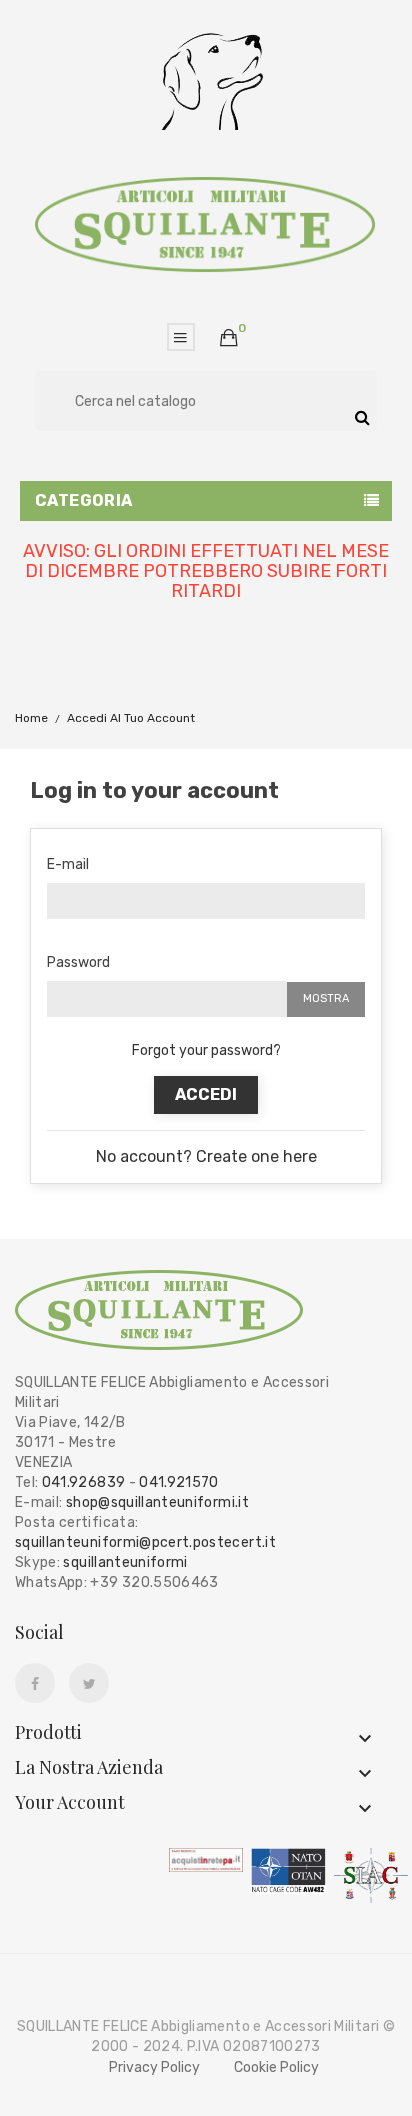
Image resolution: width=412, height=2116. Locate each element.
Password (78, 962)
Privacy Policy (154, 2067)
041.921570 (179, 1482)
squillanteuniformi (125, 1562)
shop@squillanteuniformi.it (157, 1502)
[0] (229, 338)
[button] (229, 339)
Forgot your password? (206, 1050)
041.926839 (84, 1482)
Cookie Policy (276, 2067)
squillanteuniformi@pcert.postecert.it (145, 1542)
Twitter (89, 1684)
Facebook (35, 1684)
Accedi (206, 1094)
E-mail (68, 864)
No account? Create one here (206, 1156)
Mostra (326, 998)
